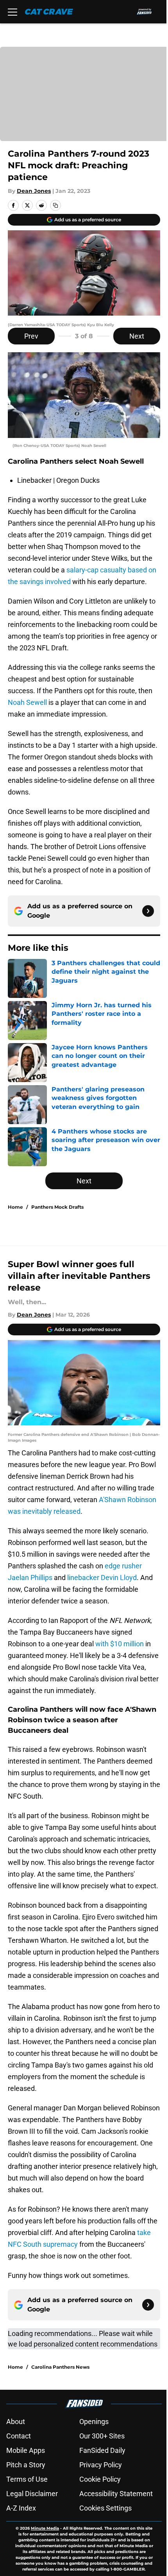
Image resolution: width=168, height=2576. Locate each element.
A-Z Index (21, 2508)
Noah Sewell (27, 702)
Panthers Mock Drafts (57, 1207)
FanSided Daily (102, 2450)
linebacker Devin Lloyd (102, 1578)
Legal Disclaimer (32, 2494)
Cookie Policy (100, 2479)
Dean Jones (34, 191)
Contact (19, 2436)
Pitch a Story (26, 2465)
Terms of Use (27, 2479)
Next (137, 336)
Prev (31, 336)
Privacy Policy (101, 2465)
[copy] (55, 205)
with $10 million (120, 1644)
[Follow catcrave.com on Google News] (148, 911)
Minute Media (45, 2528)
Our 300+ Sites (102, 2436)
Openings (94, 2422)
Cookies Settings (105, 2508)
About (16, 2422)
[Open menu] (13, 12)
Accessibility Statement (116, 2494)
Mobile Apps (26, 2450)
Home (15, 1207)
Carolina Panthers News (60, 2367)
